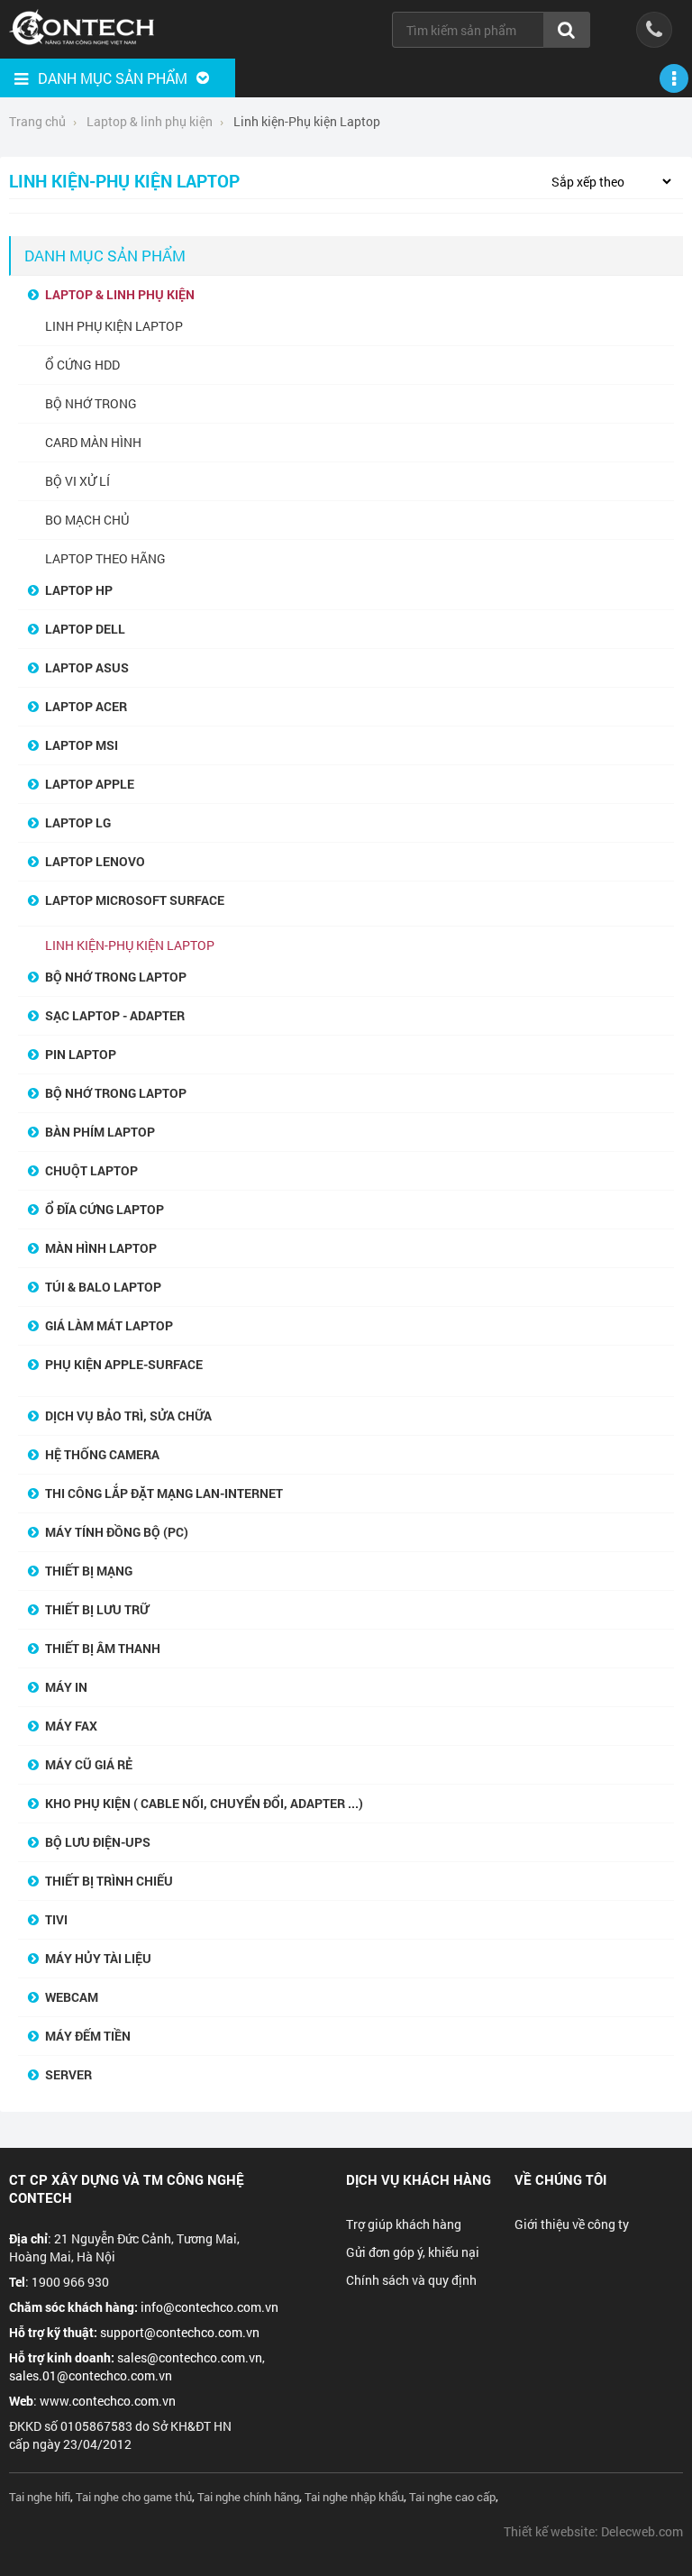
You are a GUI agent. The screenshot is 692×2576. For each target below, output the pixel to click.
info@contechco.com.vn (209, 2307)
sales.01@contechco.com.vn (91, 2375)
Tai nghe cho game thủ (134, 2497)
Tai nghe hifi (40, 2497)
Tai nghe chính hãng (248, 2497)
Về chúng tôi (560, 2179)
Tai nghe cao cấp (452, 2497)
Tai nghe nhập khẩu (354, 2497)
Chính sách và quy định (411, 2280)
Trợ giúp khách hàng (404, 2224)
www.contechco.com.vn (108, 2401)
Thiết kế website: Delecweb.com (593, 2531)
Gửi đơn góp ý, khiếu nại (413, 2252)
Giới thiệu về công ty (572, 2224)
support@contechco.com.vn (180, 2332)
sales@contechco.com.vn (190, 2357)
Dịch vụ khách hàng (419, 2179)
